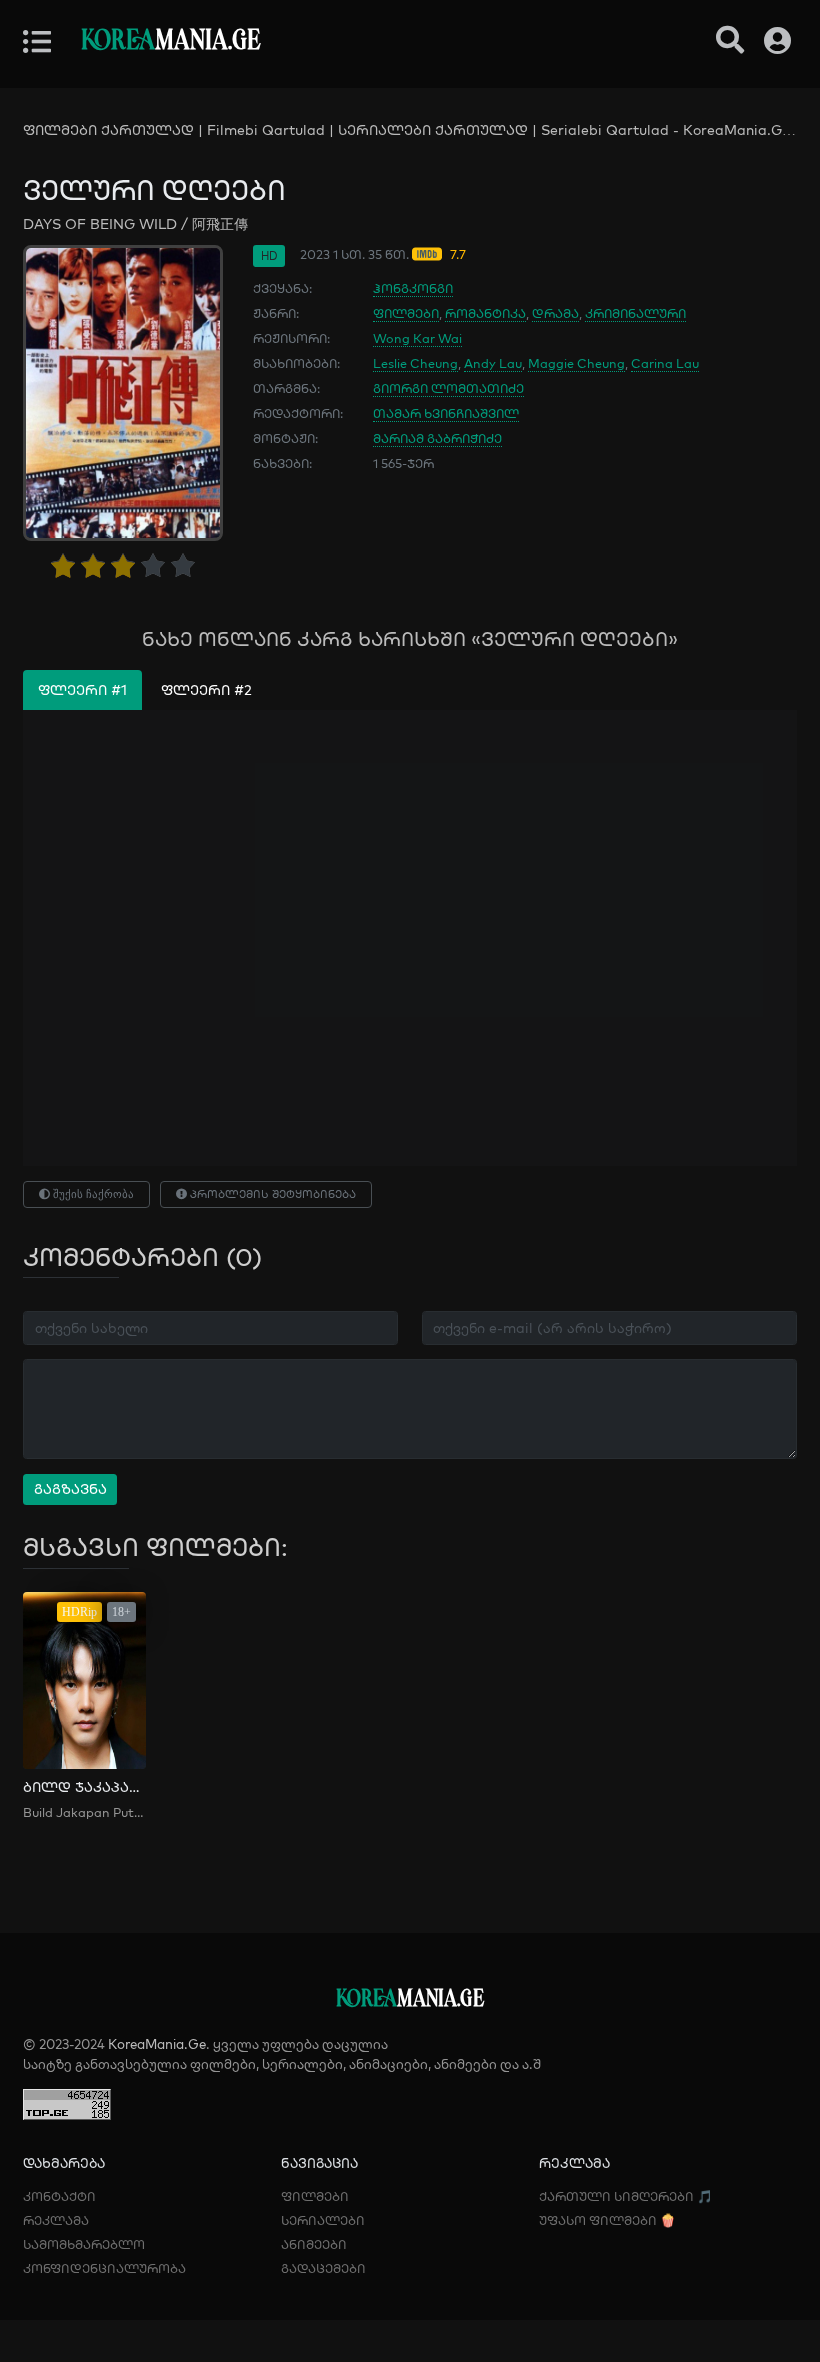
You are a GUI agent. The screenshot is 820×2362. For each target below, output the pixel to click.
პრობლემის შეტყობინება (271, 1194)
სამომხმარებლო (84, 2244)
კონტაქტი (59, 2196)
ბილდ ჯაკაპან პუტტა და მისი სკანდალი (84, 1787)
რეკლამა (56, 2220)
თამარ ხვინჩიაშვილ (446, 413)
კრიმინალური (635, 313)
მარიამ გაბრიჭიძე (437, 438)
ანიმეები (314, 2244)
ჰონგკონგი (413, 288)
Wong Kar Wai (417, 338)
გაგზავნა (70, 1489)
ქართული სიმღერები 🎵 (626, 2196)
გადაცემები (323, 2268)
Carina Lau (665, 363)
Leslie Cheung (415, 363)
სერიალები (323, 2220)
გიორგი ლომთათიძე (448, 388)
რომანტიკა (485, 313)
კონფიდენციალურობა (104, 2268)
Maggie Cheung (576, 363)
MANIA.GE (170, 41)
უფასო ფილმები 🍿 (607, 2220)
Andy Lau (493, 363)
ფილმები (406, 313)
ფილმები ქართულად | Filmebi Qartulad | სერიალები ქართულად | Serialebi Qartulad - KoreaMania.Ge (406, 130)
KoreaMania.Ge (157, 2044)
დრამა (555, 313)
